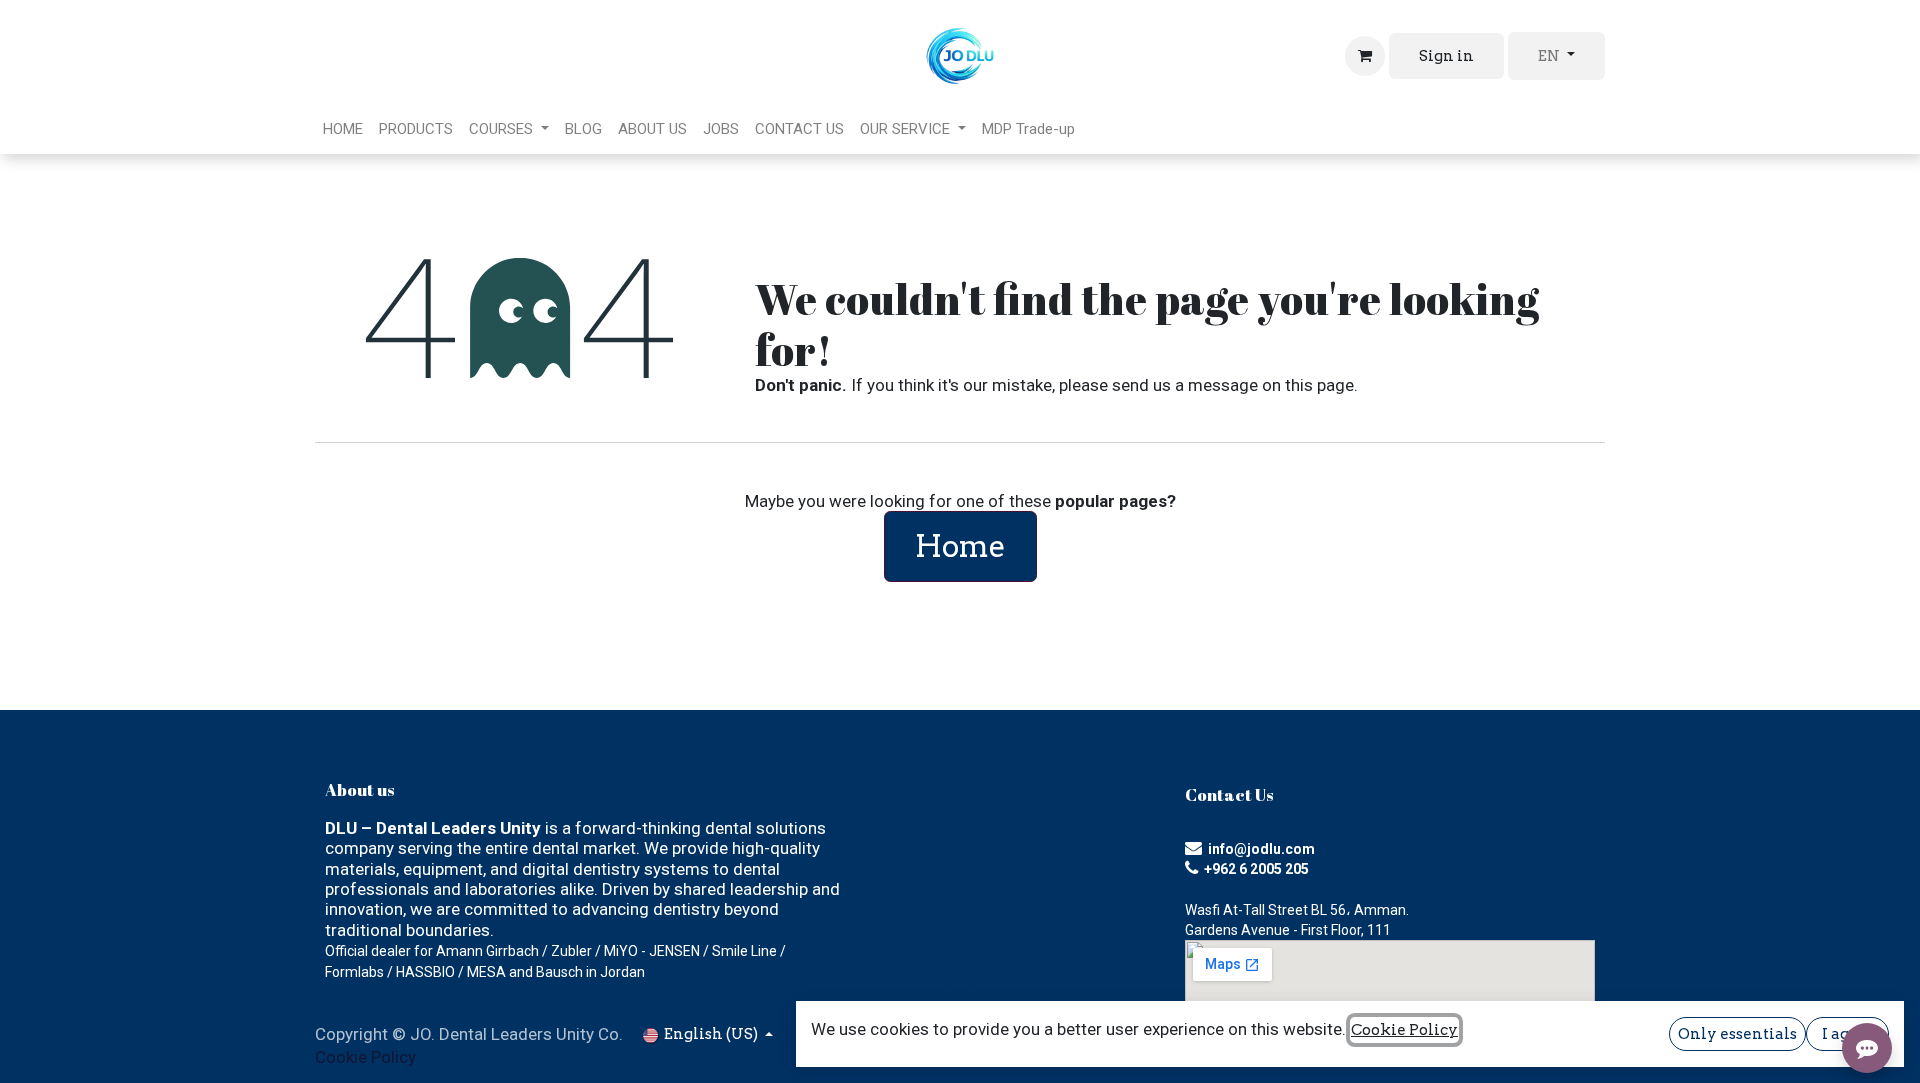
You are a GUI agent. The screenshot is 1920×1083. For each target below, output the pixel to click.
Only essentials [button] (1737, 1034)
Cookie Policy (365, 1057)
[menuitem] (343, 129)
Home (960, 546)
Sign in (1446, 56)
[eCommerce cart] (1365, 56)
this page (1319, 385)
